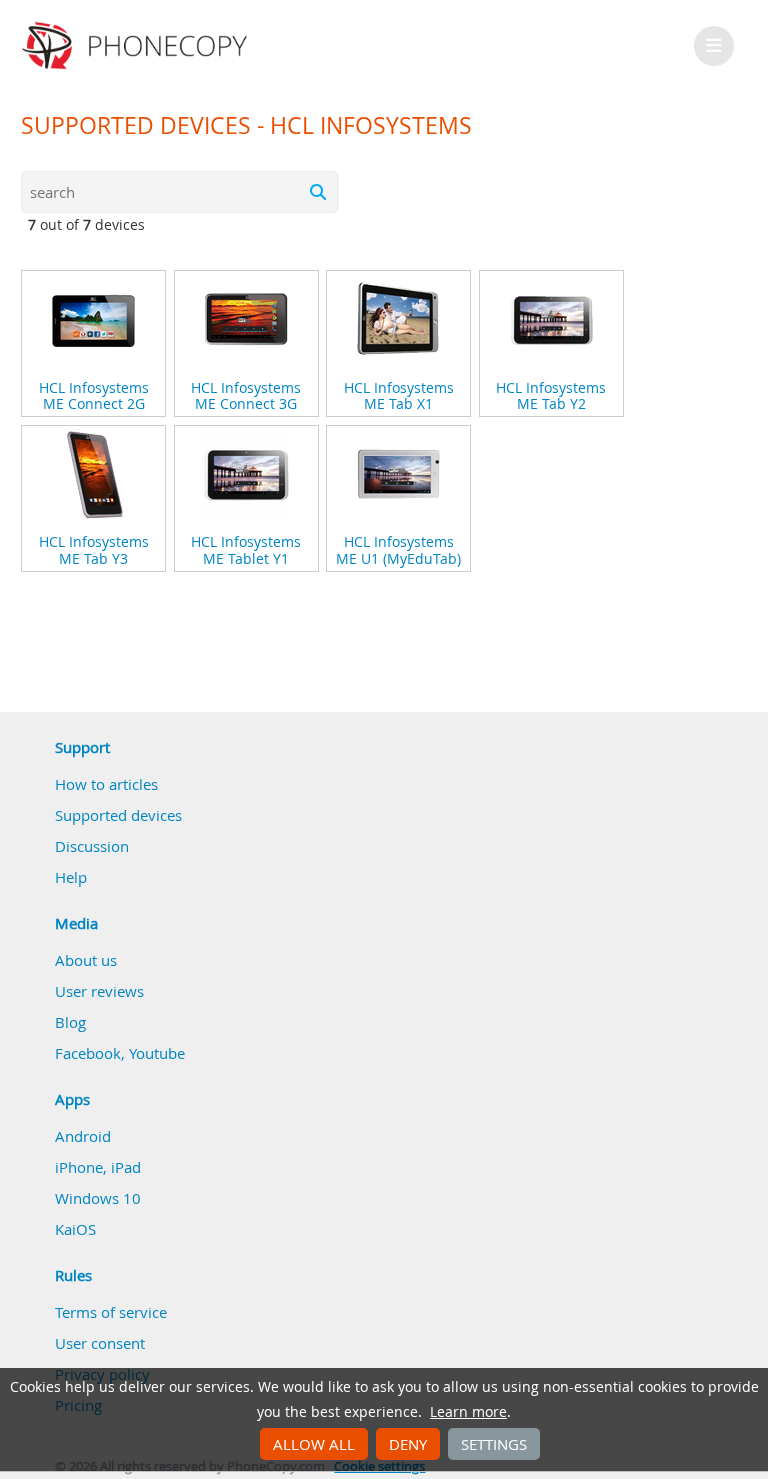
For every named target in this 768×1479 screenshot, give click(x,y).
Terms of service (111, 1312)
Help (71, 877)
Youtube (157, 1053)
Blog (70, 1022)
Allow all (314, 1444)
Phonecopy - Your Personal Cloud (137, 46)
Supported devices (118, 815)
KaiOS (75, 1229)
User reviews (99, 991)
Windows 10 (98, 1198)
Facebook (88, 1053)
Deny (408, 1444)
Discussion (92, 846)
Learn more (468, 1412)
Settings (494, 1444)
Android (83, 1136)
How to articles (106, 784)
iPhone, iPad (98, 1167)
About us (86, 960)
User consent (100, 1343)
